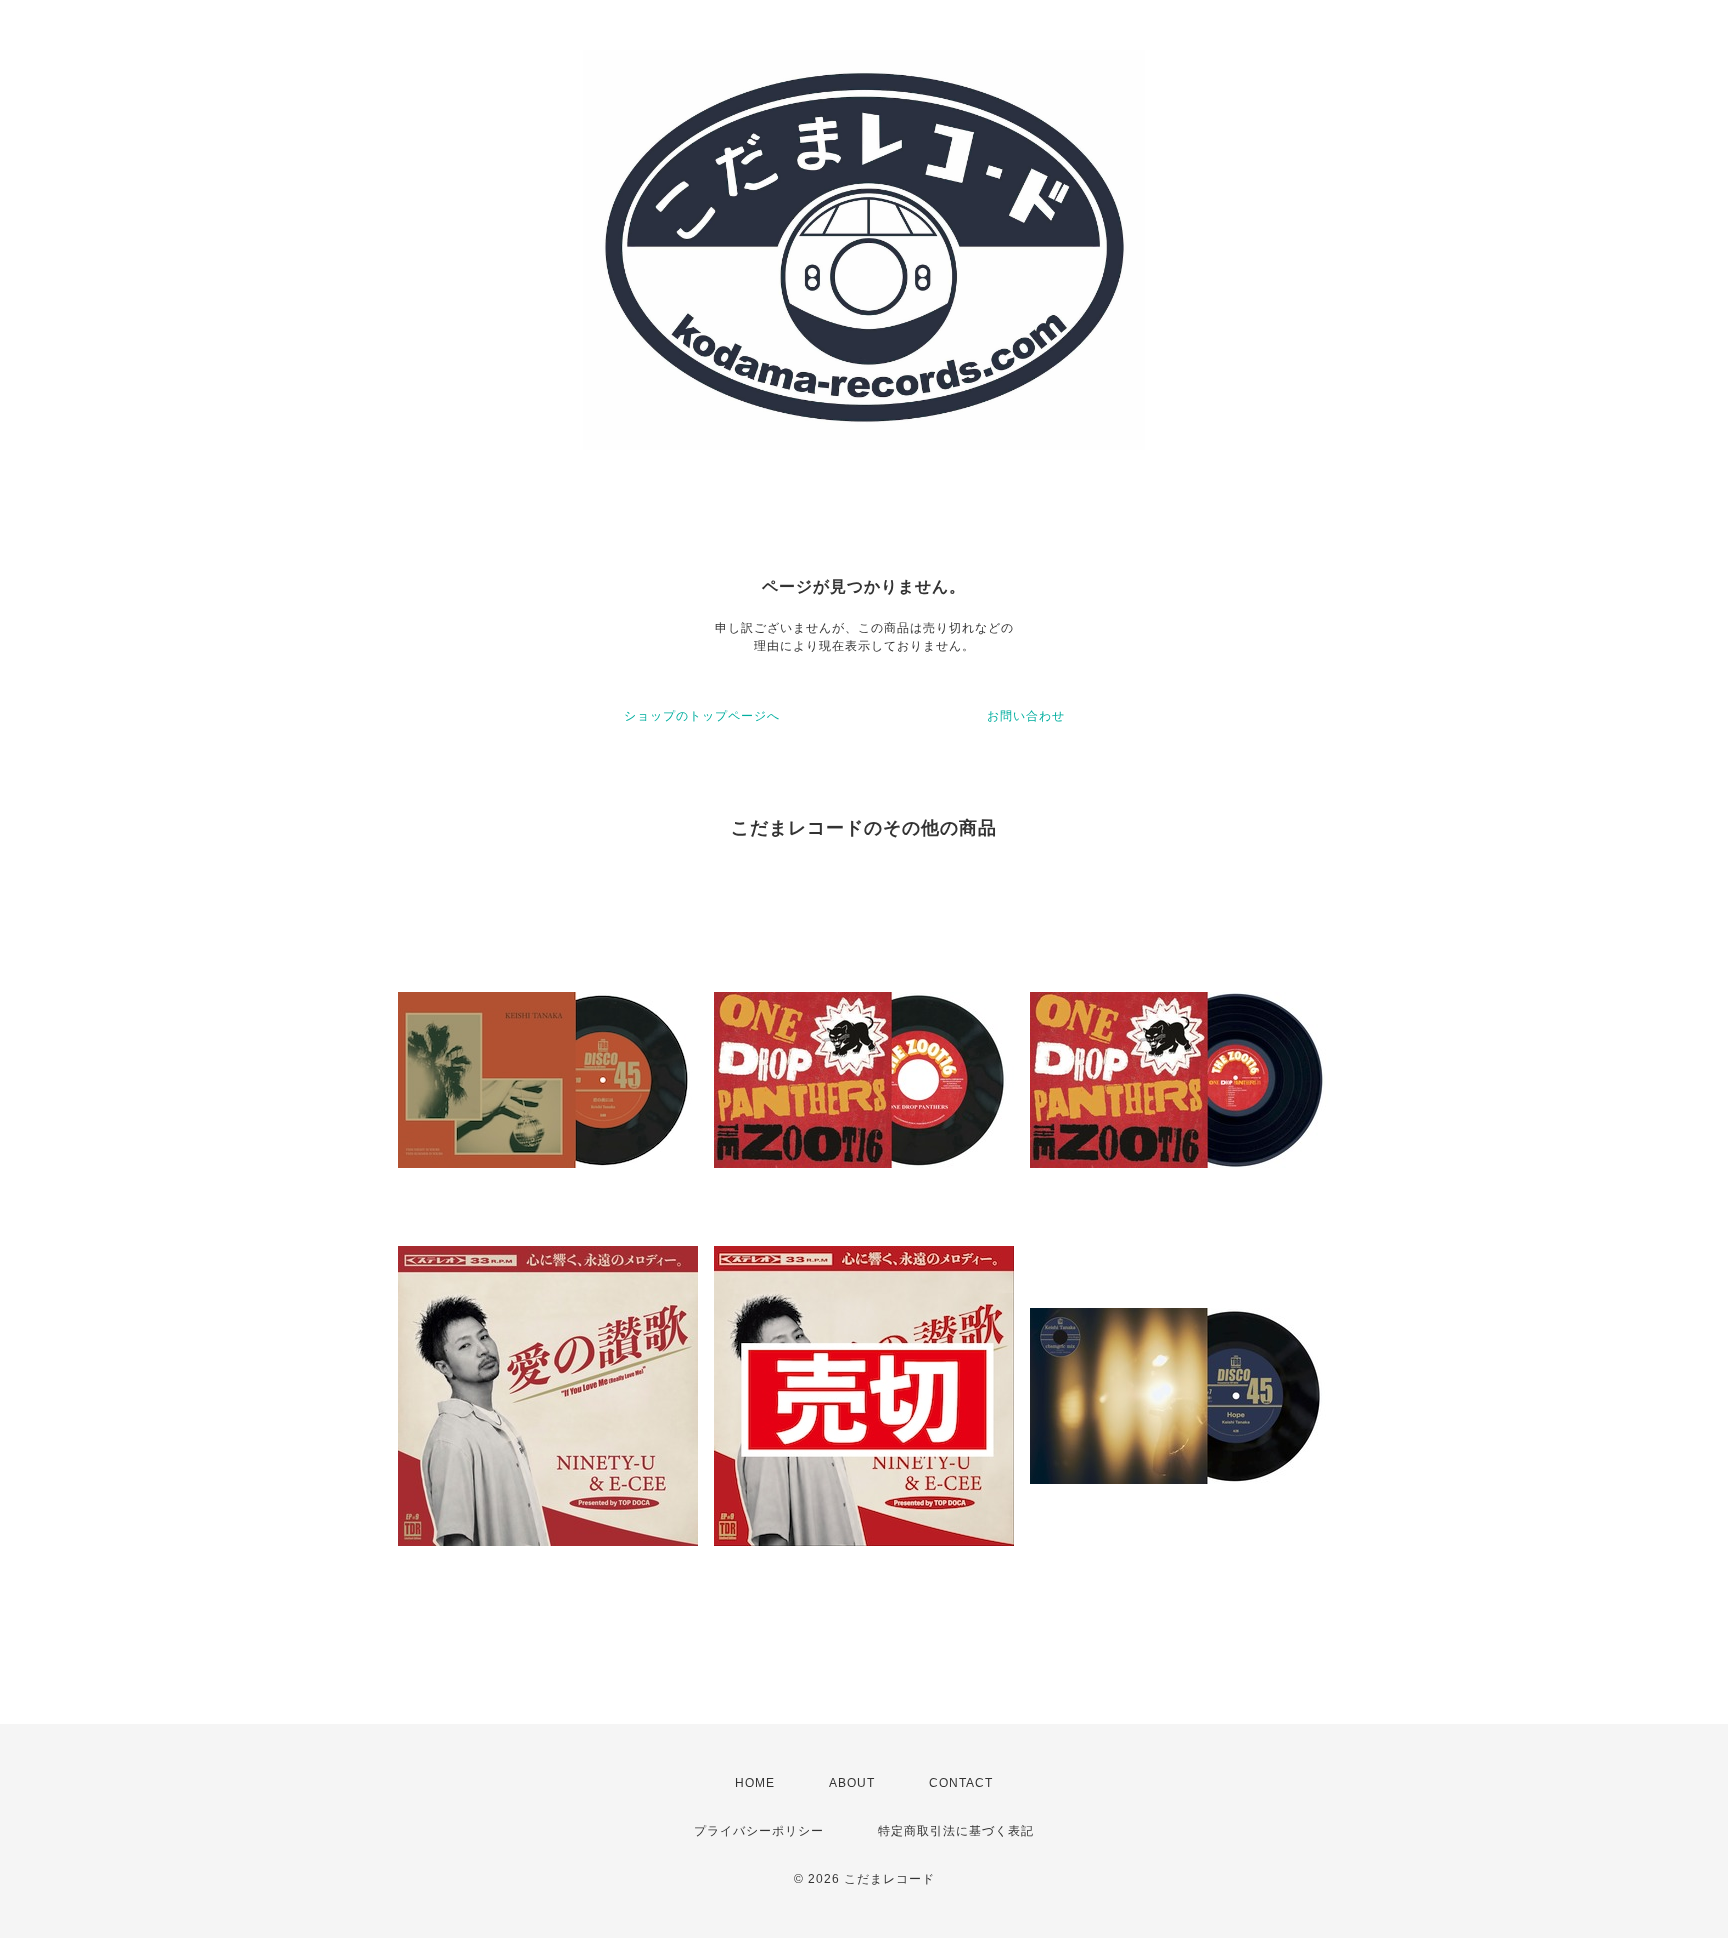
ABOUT (852, 1783)
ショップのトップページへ (702, 716)
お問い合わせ (1026, 716)
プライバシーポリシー (759, 1831)
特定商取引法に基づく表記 (956, 1831)
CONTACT (961, 1783)
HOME (755, 1783)
